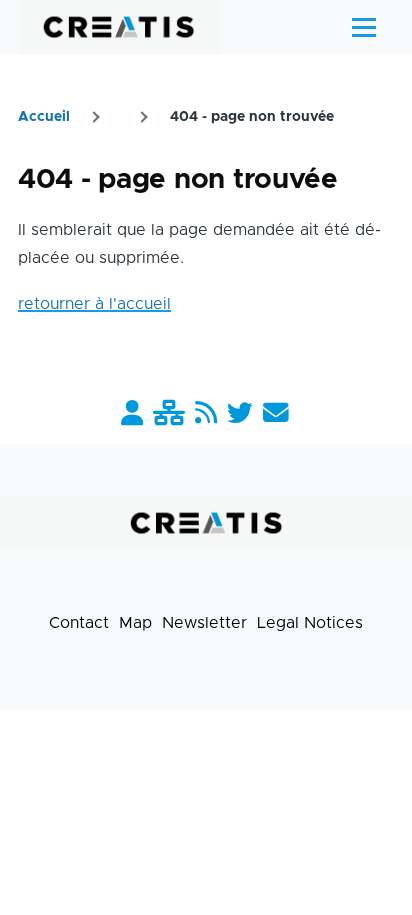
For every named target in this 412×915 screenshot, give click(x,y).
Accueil (44, 117)
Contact (79, 623)
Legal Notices (310, 623)
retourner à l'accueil (94, 304)
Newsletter (204, 623)
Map (135, 623)
